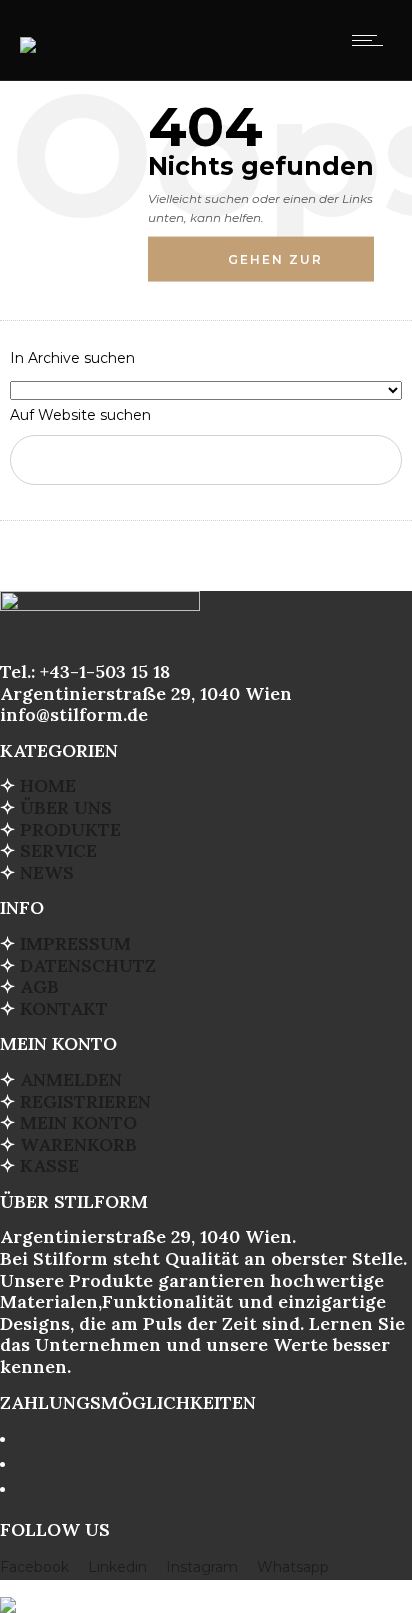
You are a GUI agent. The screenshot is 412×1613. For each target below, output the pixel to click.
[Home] (28, 32)
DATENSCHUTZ (88, 965)
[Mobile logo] (8, 1592)
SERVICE (58, 850)
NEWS (47, 872)
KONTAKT (64, 1008)
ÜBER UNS (66, 807)
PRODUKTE (70, 829)
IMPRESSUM (75, 943)
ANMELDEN (71, 1079)
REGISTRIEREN (85, 1101)
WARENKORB (78, 1144)
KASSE (49, 1165)
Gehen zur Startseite (278, 267)
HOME (48, 785)
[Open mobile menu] (372, 40)
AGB (39, 986)
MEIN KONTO (78, 1122)
